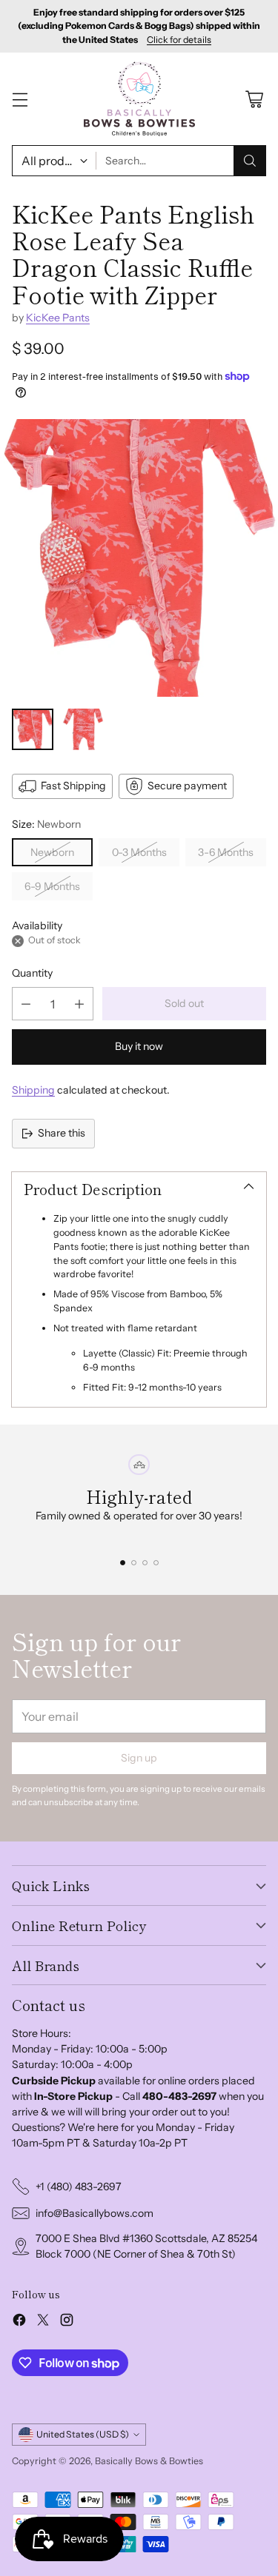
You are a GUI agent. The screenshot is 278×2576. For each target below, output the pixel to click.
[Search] (250, 161)
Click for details (179, 40)
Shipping (33, 1090)
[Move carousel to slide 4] (156, 1563)
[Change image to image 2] (83, 729)
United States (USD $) (83, 2434)
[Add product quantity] (79, 1004)
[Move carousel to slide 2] (134, 1563)
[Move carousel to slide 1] (123, 1563)
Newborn (52, 852)
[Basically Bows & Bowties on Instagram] (67, 2322)
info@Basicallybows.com (95, 2213)
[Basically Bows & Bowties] (139, 99)
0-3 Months (139, 852)
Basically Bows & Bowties (149, 2461)
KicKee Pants (58, 318)
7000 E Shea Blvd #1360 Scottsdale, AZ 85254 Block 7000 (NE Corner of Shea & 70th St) (146, 2246)
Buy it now (139, 1046)
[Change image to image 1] (33, 729)
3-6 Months (226, 852)
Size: (46, 824)
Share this (62, 1133)
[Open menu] (20, 99)
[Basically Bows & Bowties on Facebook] (19, 2322)
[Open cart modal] (254, 99)
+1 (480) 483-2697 (79, 2187)
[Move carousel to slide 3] (145, 1563)
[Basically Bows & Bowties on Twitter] (43, 2322)
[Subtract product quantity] (26, 1004)
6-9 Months (52, 886)
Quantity (32, 973)
